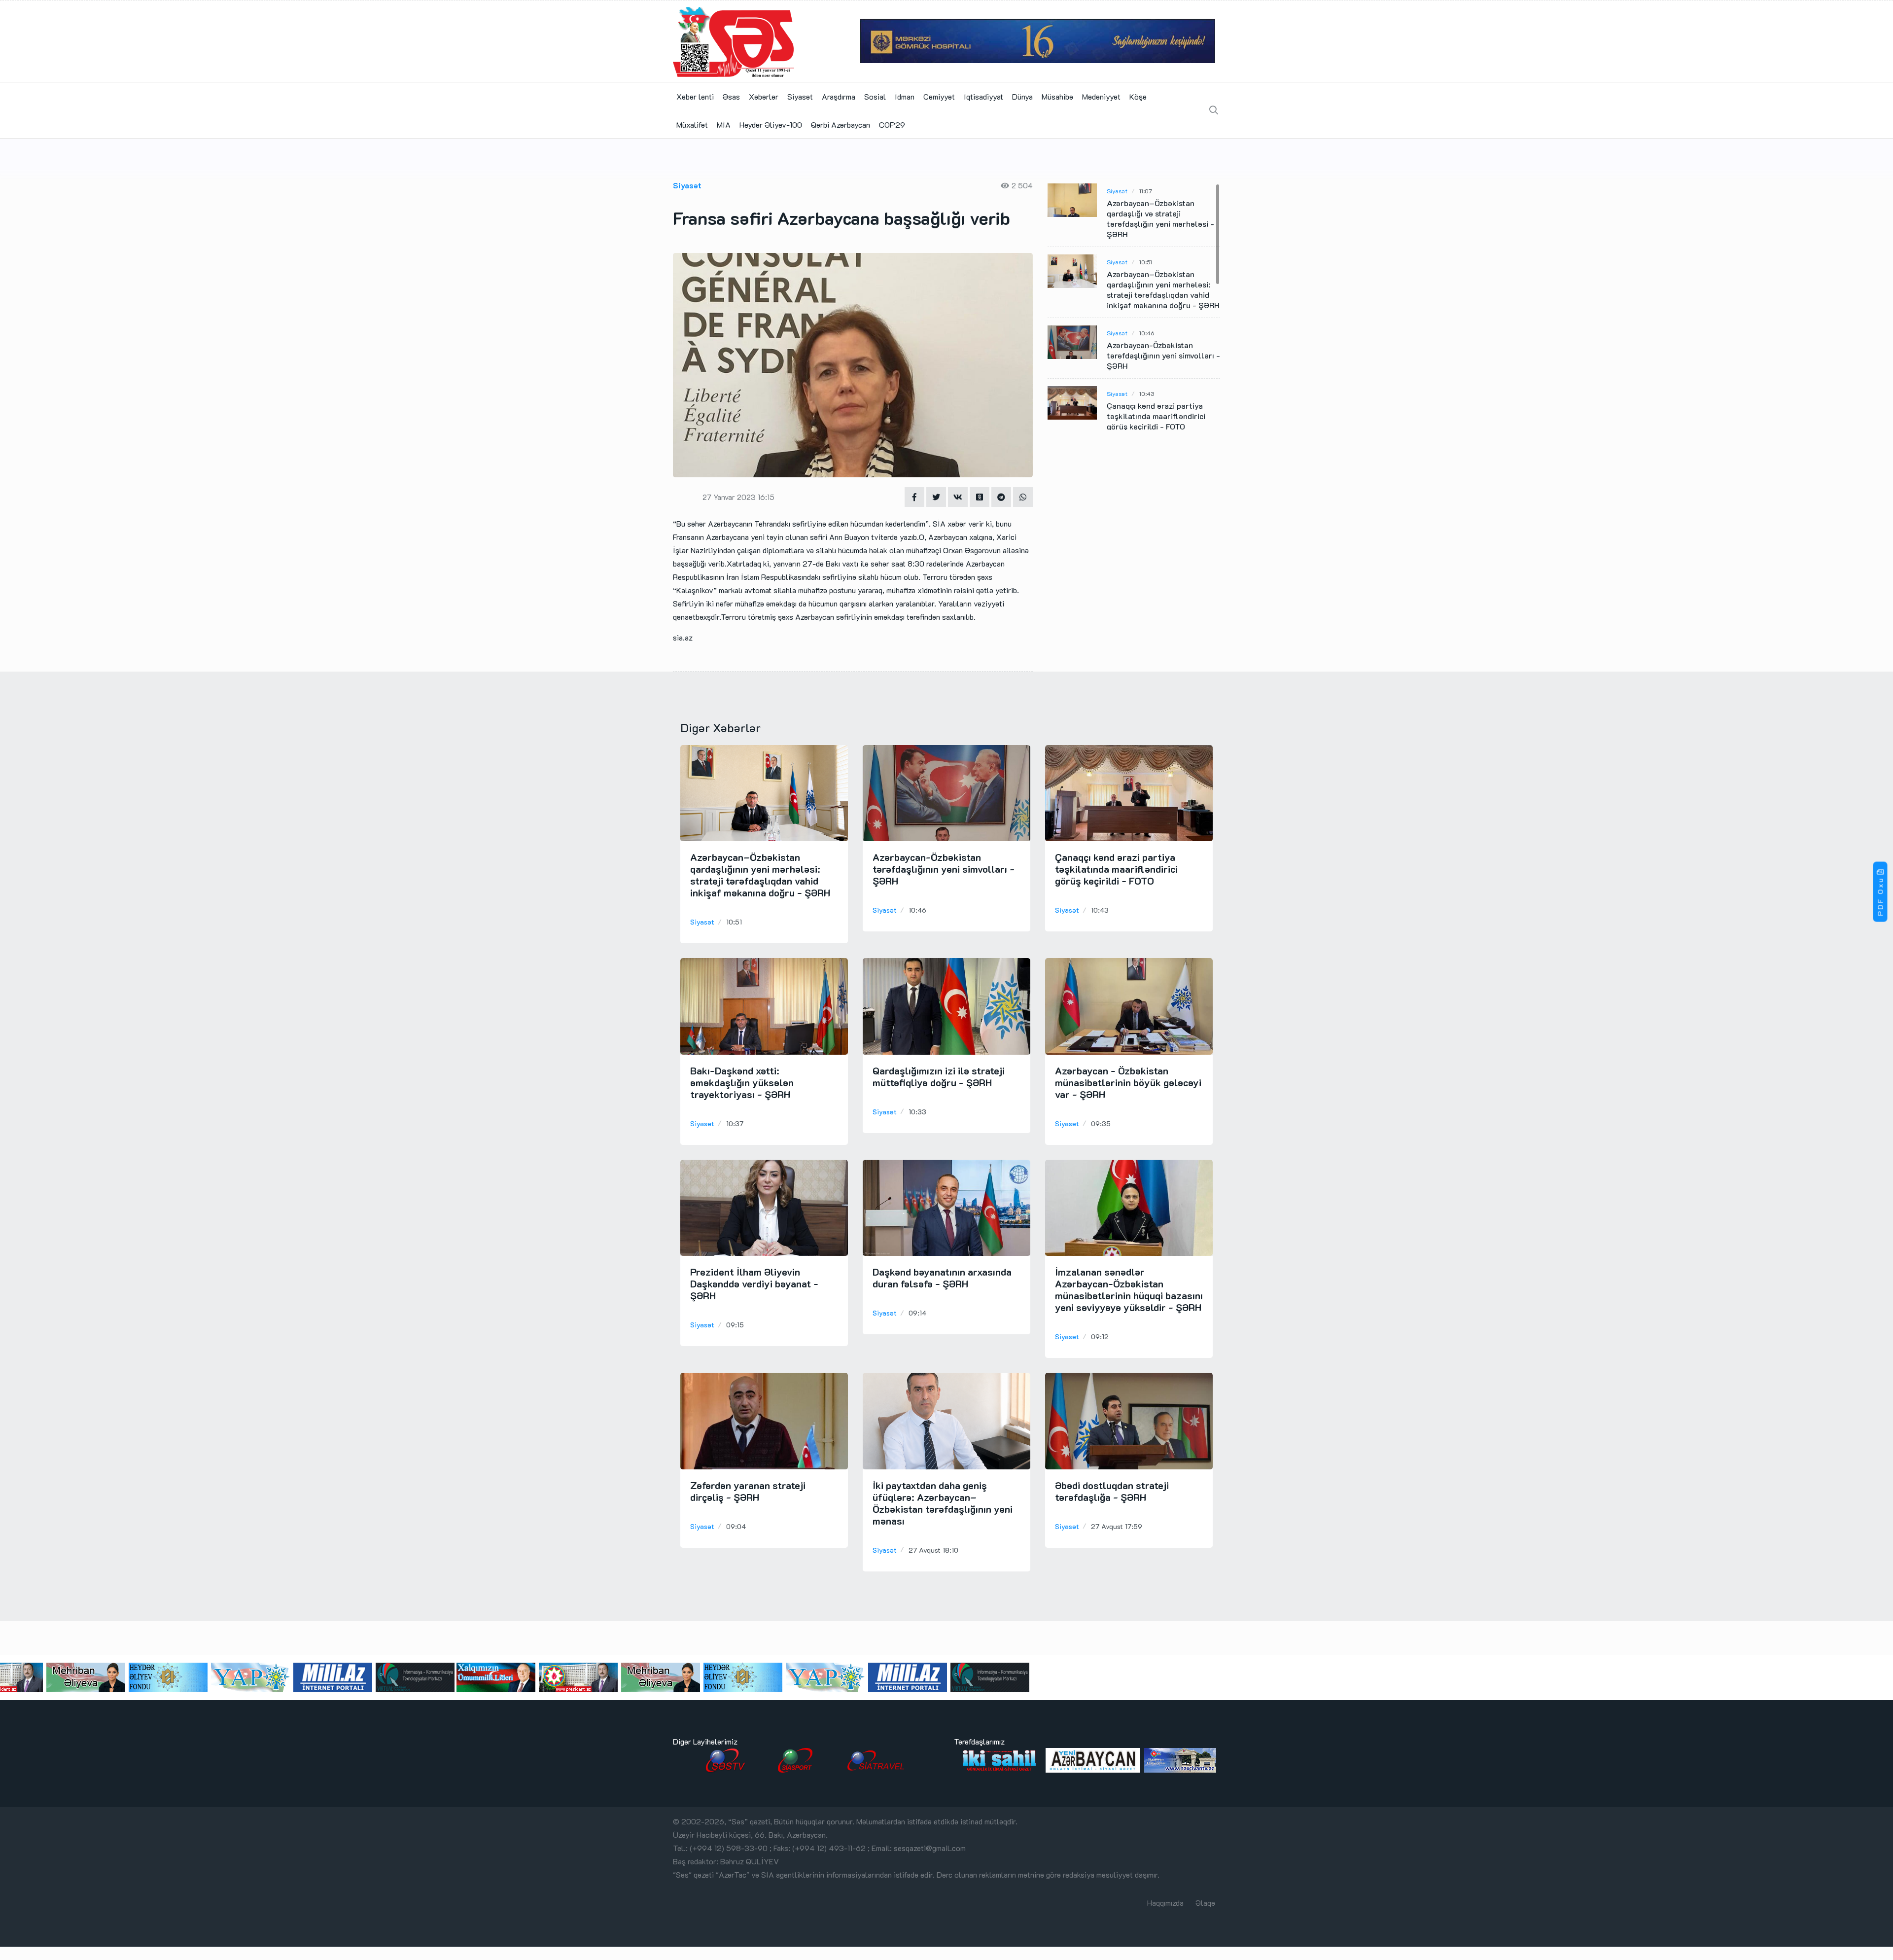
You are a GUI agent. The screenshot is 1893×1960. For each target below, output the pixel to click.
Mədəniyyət (1101, 96)
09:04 (736, 1526)
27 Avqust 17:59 (1117, 1526)
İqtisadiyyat (983, 96)
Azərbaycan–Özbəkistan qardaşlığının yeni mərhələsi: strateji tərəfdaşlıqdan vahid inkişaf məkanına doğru (1163, 289)
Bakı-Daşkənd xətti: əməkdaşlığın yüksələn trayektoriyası (742, 1082)
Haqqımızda (1165, 1903)
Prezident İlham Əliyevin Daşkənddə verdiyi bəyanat (754, 1283)
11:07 (1146, 191)
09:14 (917, 1313)
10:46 (1147, 333)
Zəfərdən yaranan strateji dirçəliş (748, 1491)
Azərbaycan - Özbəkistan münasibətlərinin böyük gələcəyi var (1128, 1082)
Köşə (1138, 96)
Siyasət (800, 96)
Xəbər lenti (695, 96)
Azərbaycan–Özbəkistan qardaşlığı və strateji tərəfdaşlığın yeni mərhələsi (1160, 218)
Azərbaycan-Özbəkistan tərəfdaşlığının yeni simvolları (1163, 355)
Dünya (1022, 96)
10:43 (1147, 393)
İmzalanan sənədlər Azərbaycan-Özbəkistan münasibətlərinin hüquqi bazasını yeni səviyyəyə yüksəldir (1129, 1289)
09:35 (1101, 1123)
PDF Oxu (1880, 896)
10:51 (1146, 262)
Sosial (875, 96)
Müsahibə (1057, 96)
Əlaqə (1205, 1903)
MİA (724, 125)
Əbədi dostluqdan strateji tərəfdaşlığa (1112, 1491)
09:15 (735, 1325)
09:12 (1100, 1336)
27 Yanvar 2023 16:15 (738, 497)
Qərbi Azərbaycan (841, 125)
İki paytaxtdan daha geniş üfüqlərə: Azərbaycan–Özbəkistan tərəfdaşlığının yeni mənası (943, 1503)
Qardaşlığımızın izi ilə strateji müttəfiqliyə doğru (939, 1076)
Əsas (731, 96)
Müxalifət (692, 125)
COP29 (892, 125)
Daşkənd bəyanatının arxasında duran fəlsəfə (942, 1278)
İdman (905, 96)
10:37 (735, 1123)
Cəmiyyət (939, 96)
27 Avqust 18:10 (933, 1550)
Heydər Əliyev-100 (771, 125)
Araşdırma (839, 96)
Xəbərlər (764, 96)
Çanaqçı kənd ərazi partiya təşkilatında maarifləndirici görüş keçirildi (1156, 416)
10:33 (917, 1112)
